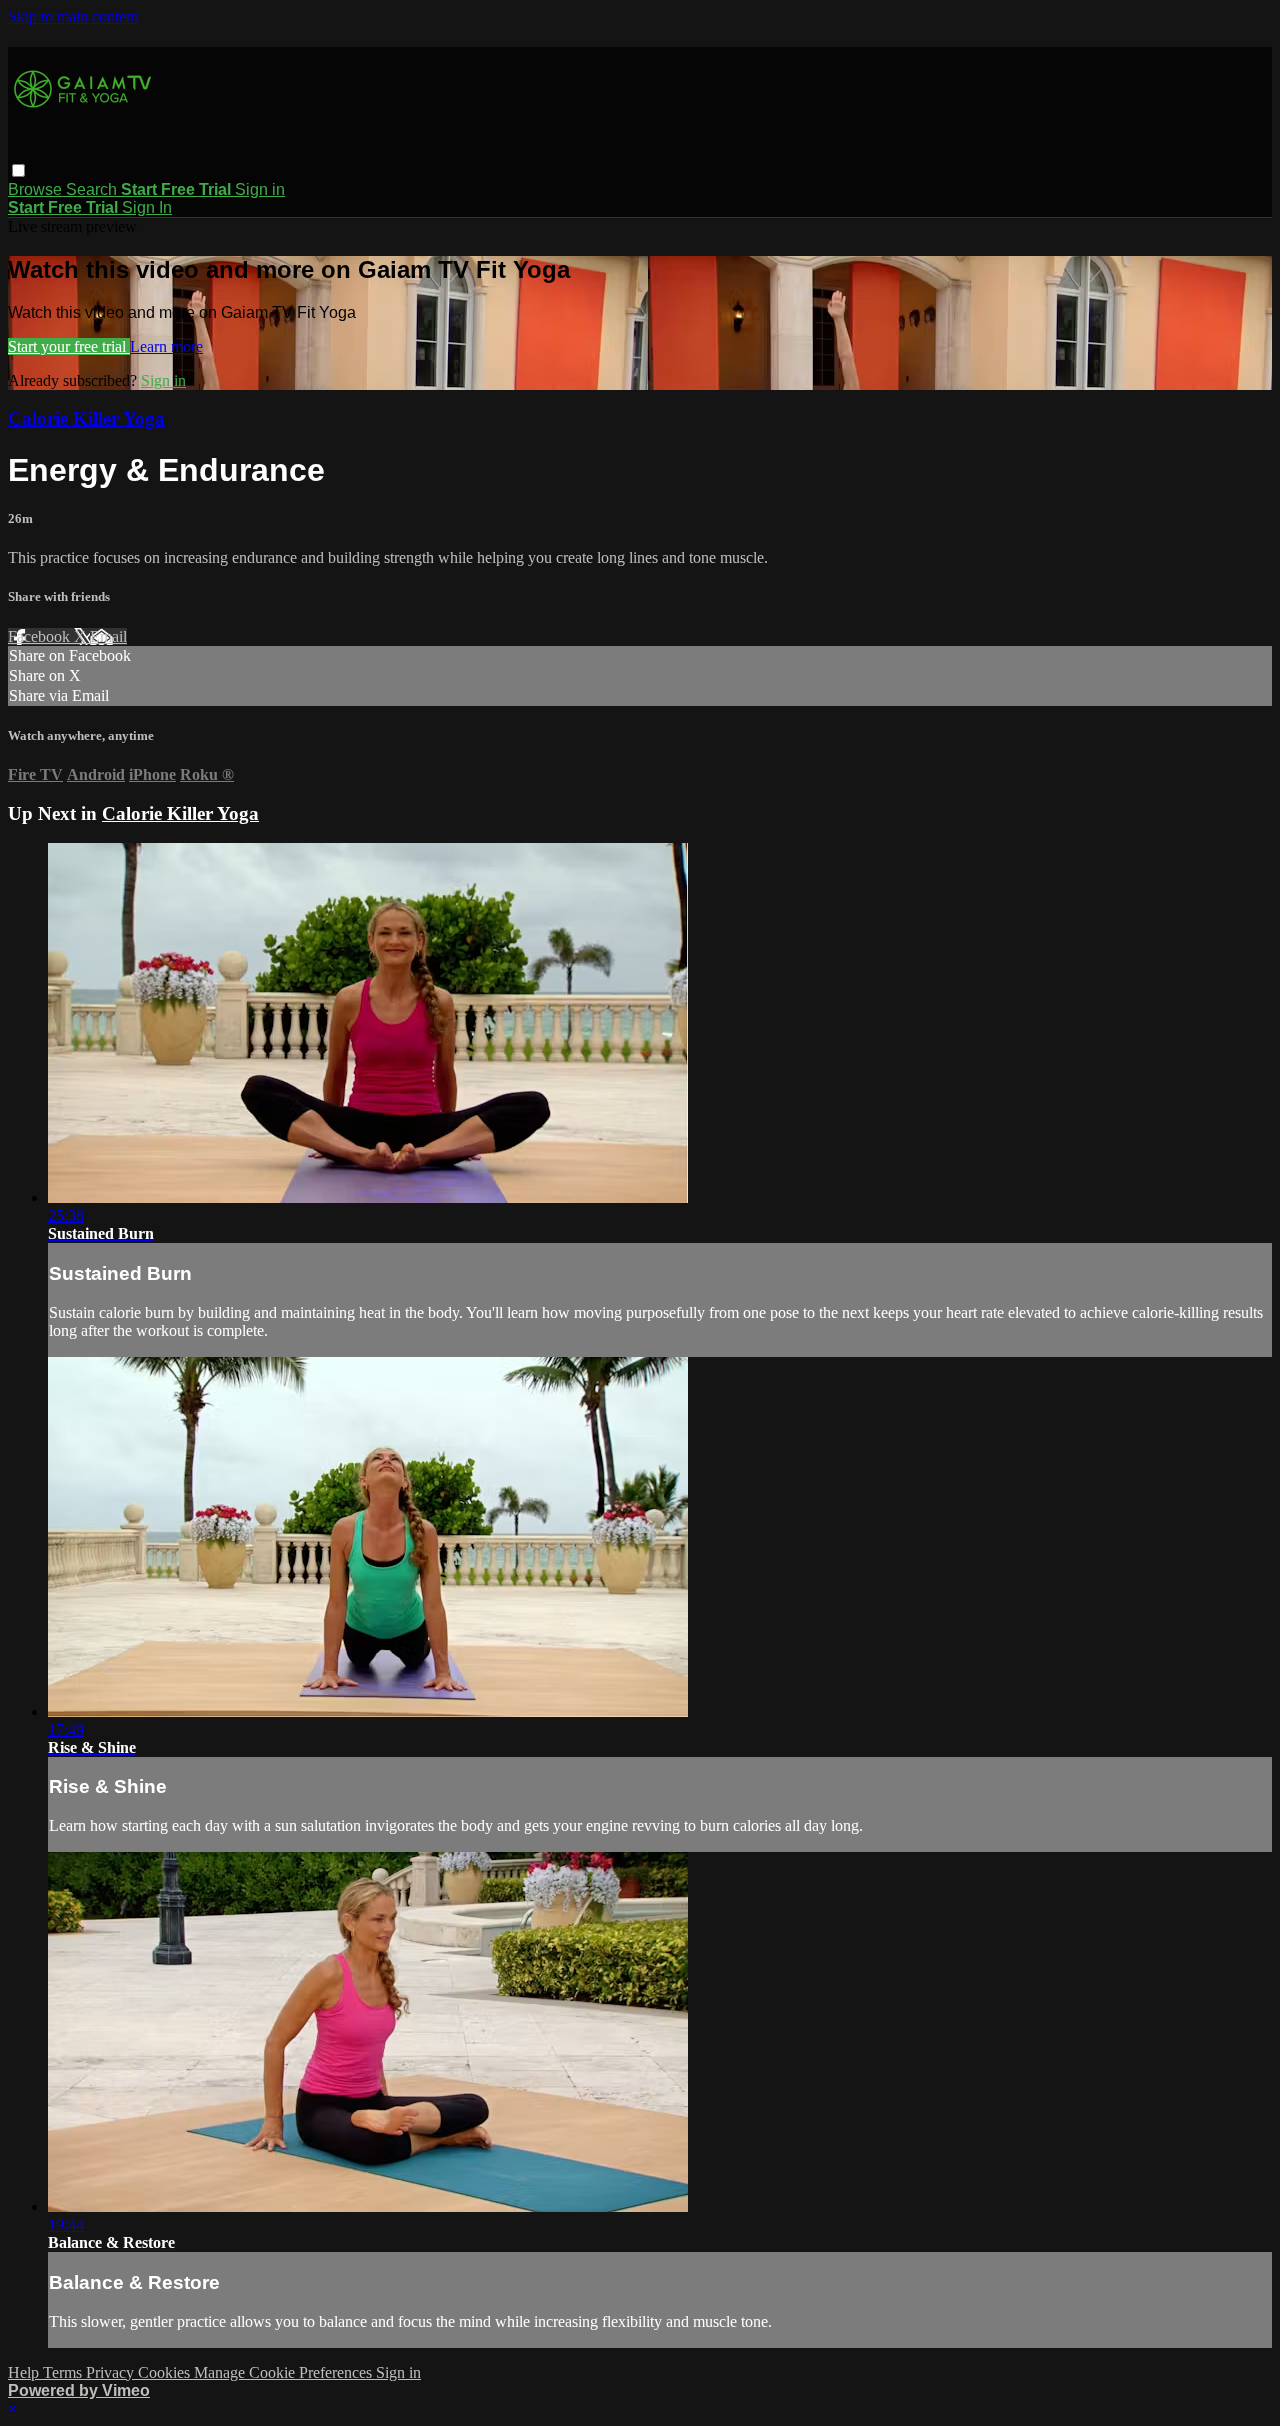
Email (108, 636)
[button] (18, 170)
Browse (37, 189)
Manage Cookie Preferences (285, 2372)
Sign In (147, 207)
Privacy (112, 2372)
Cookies (166, 2372)
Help (25, 2372)
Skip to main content (73, 16)
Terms (64, 2372)
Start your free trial (69, 346)
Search (93, 189)
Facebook (41, 636)
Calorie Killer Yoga (86, 418)
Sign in (260, 189)
